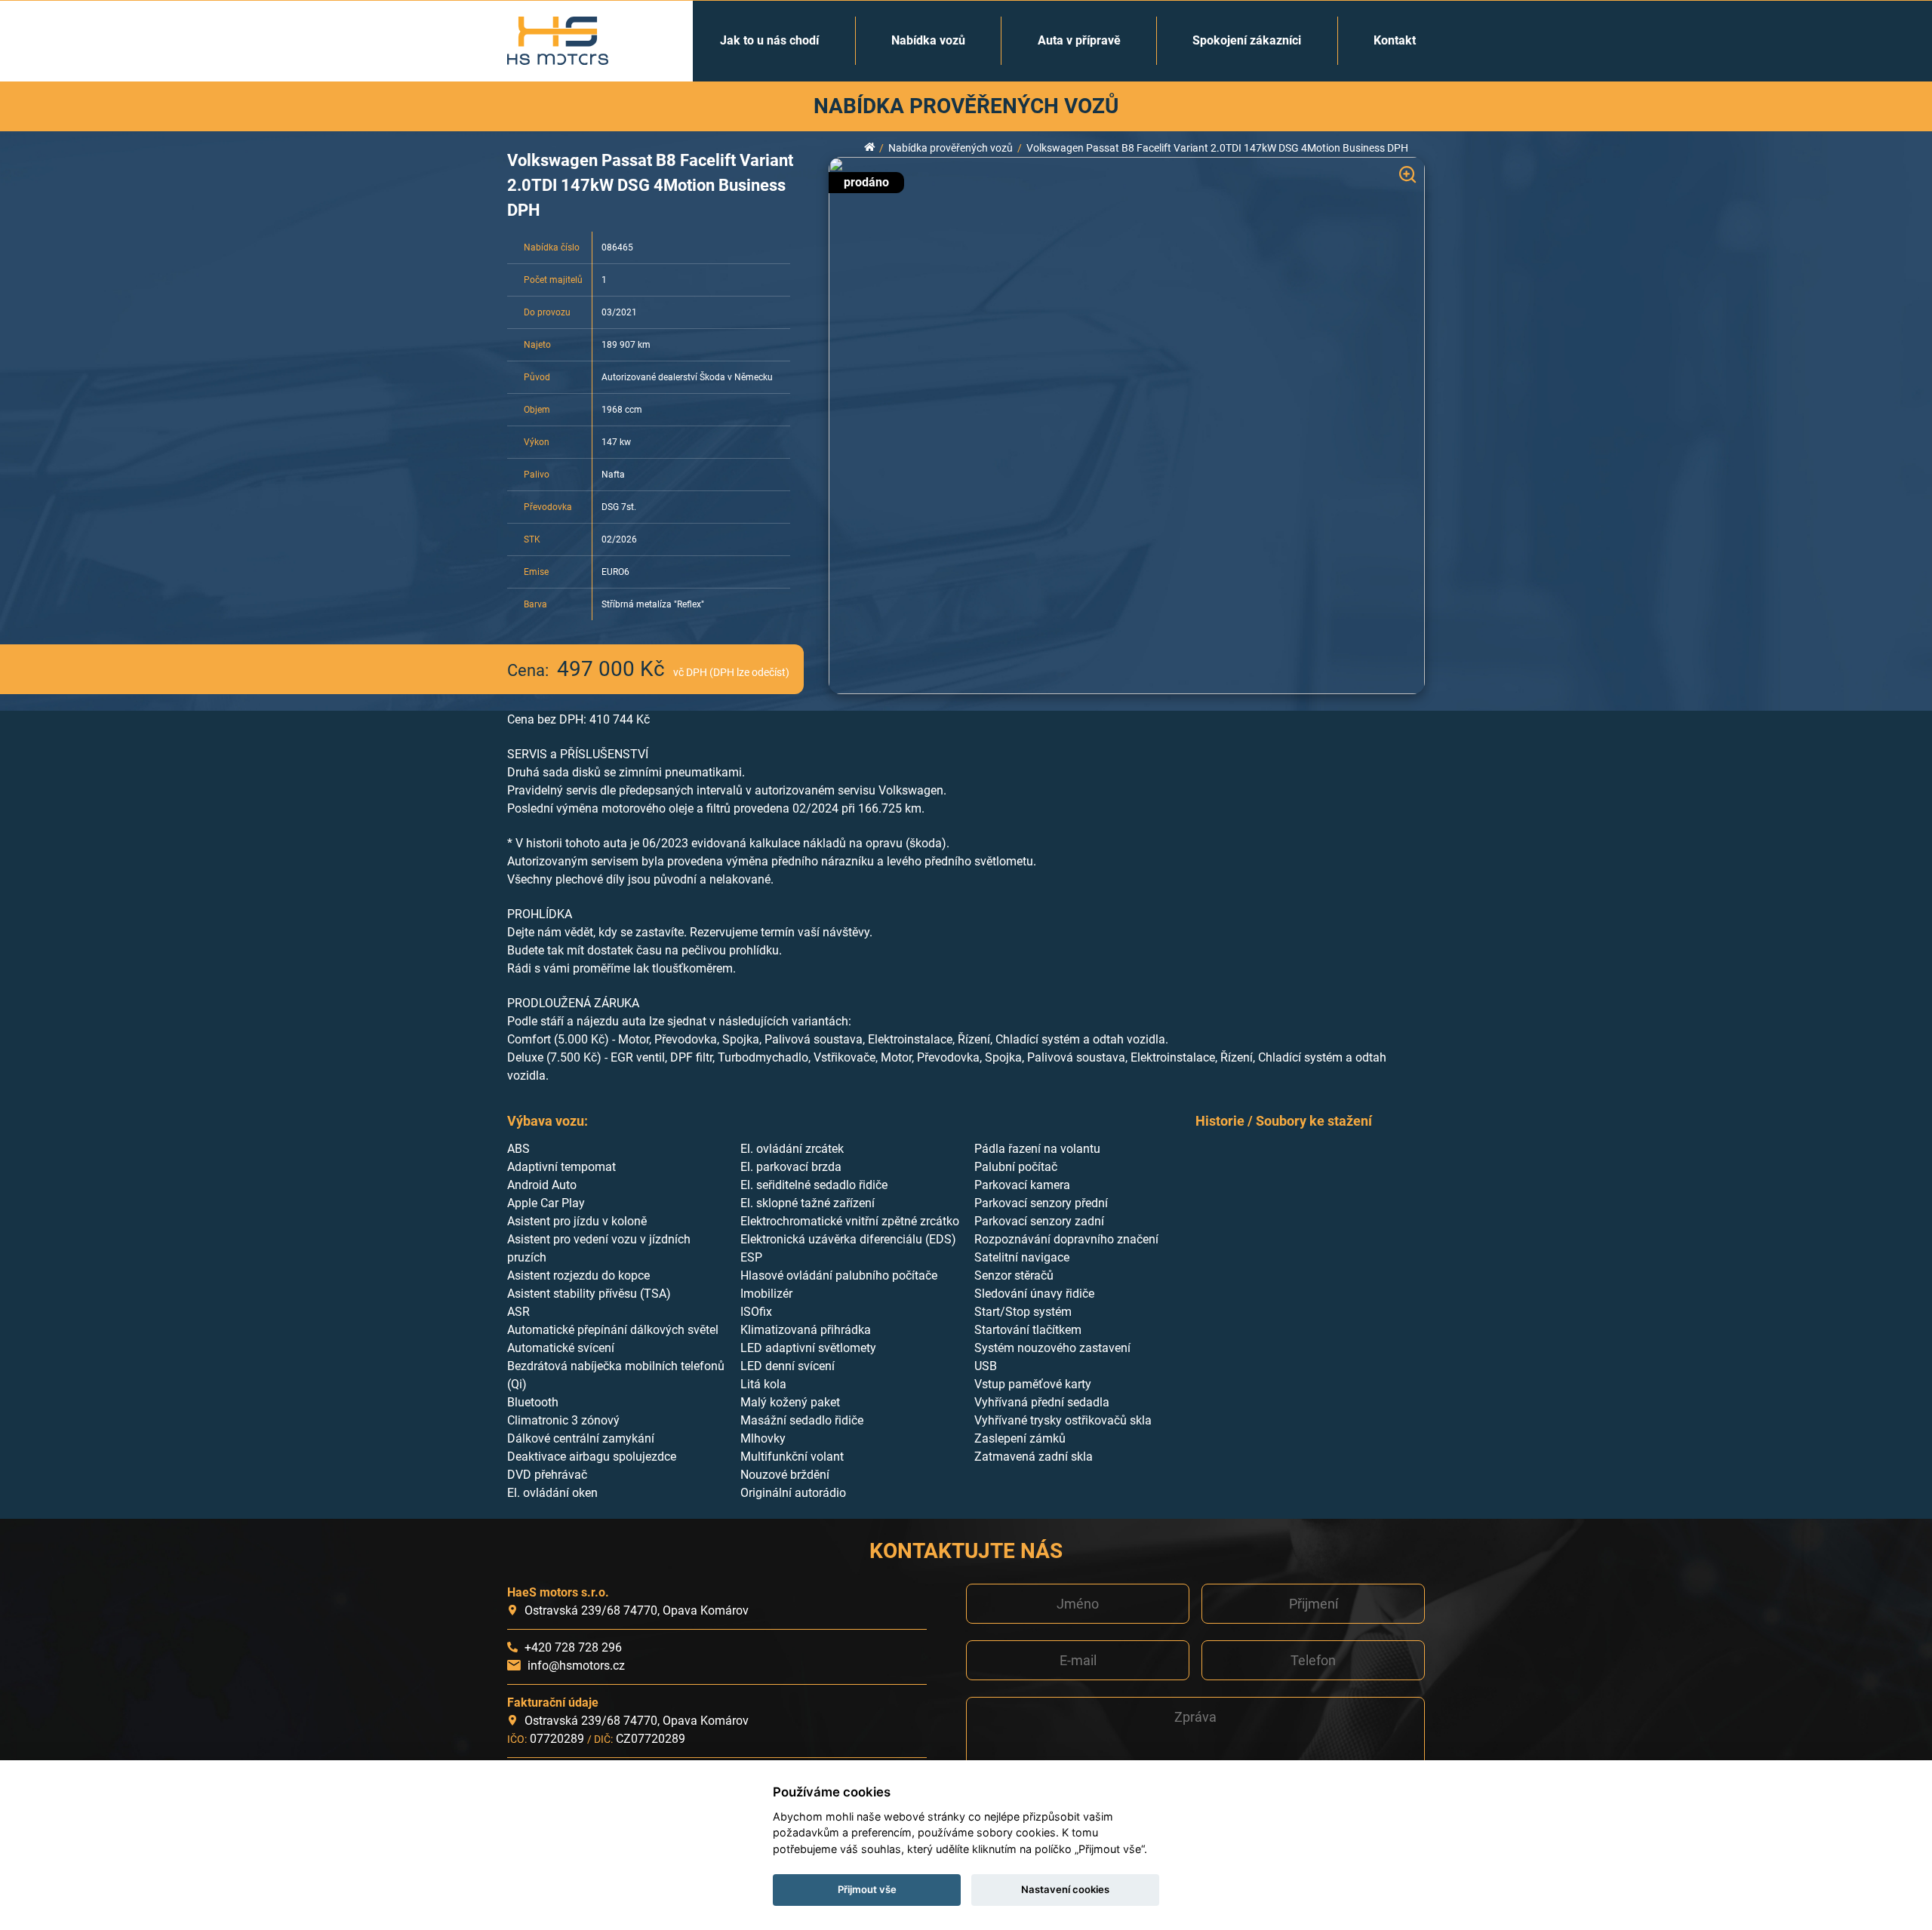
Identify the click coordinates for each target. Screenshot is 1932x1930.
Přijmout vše (867, 1889)
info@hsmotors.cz (576, 1666)
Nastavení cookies (1065, 1889)
